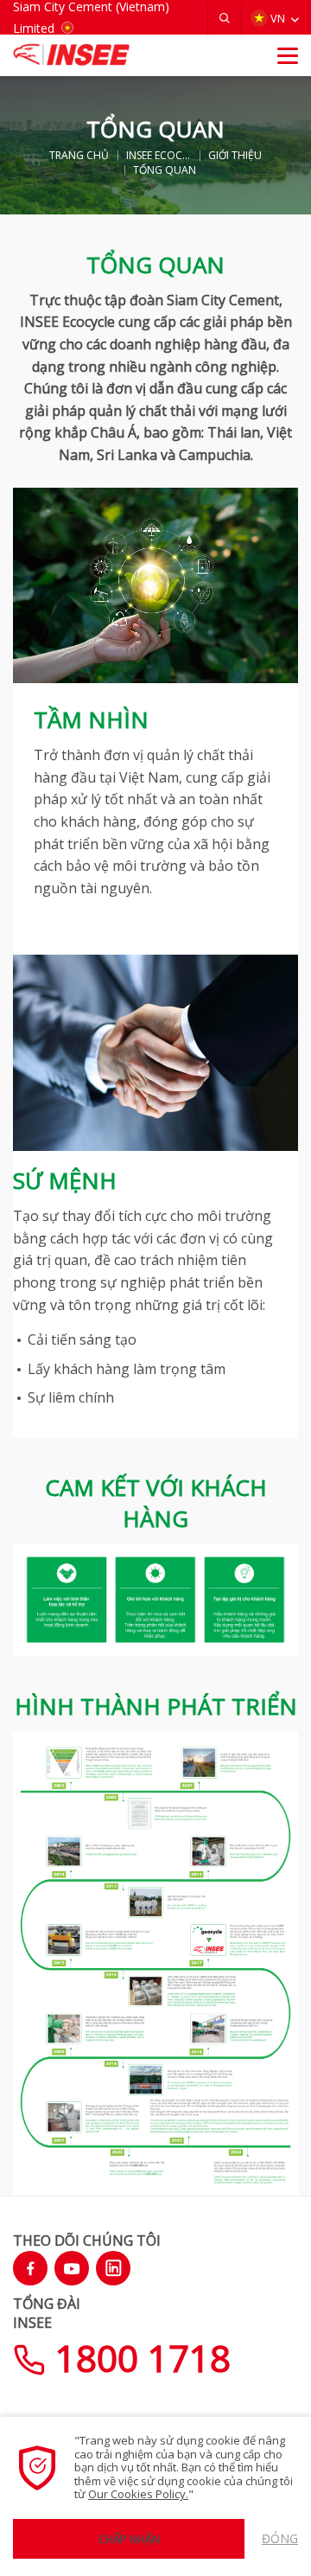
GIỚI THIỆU (235, 156)
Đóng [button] (280, 2538)
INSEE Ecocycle (159, 156)
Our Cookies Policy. (138, 2494)
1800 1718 (138, 2358)
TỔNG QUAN (165, 170)
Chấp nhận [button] (129, 2539)
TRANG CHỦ (79, 156)
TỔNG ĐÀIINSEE (47, 2313)
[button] (225, 18)
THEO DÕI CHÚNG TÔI (87, 2240)
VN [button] (278, 18)
